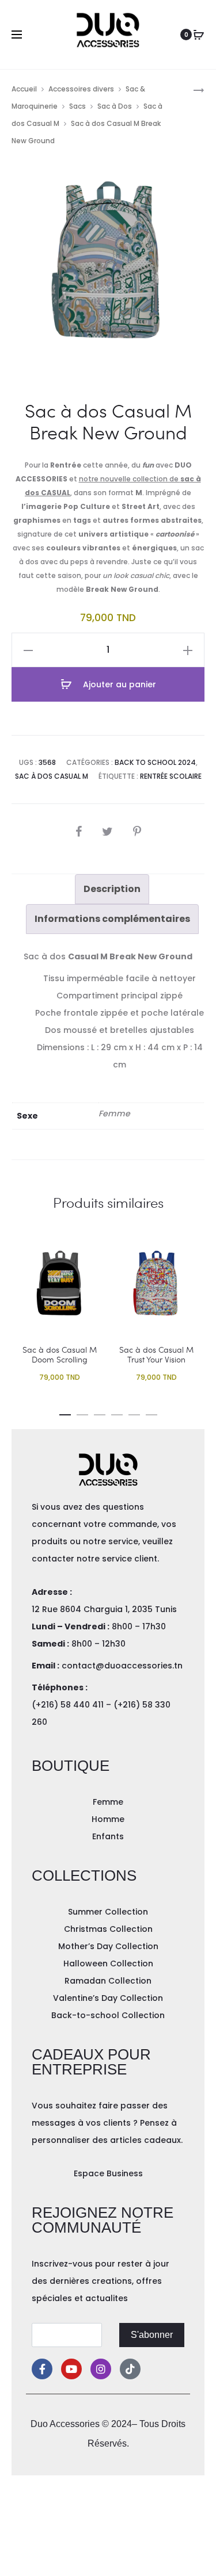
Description (112, 889)
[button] (65, 1413)
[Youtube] (71, 2369)
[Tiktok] (130, 2369)
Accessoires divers (81, 89)
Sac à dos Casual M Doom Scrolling (60, 1354)
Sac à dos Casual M (52, 776)
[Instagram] (101, 2369)
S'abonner (152, 2335)
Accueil (24, 89)
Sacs (77, 106)
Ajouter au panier (118, 684)
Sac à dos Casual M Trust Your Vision (156, 1354)
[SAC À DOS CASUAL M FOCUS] (193, 89)
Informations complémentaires (112, 919)
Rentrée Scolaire (171, 776)
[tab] (112, 889)
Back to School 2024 (155, 762)
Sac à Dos (115, 106)
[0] (199, 35)
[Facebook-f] (42, 2369)
